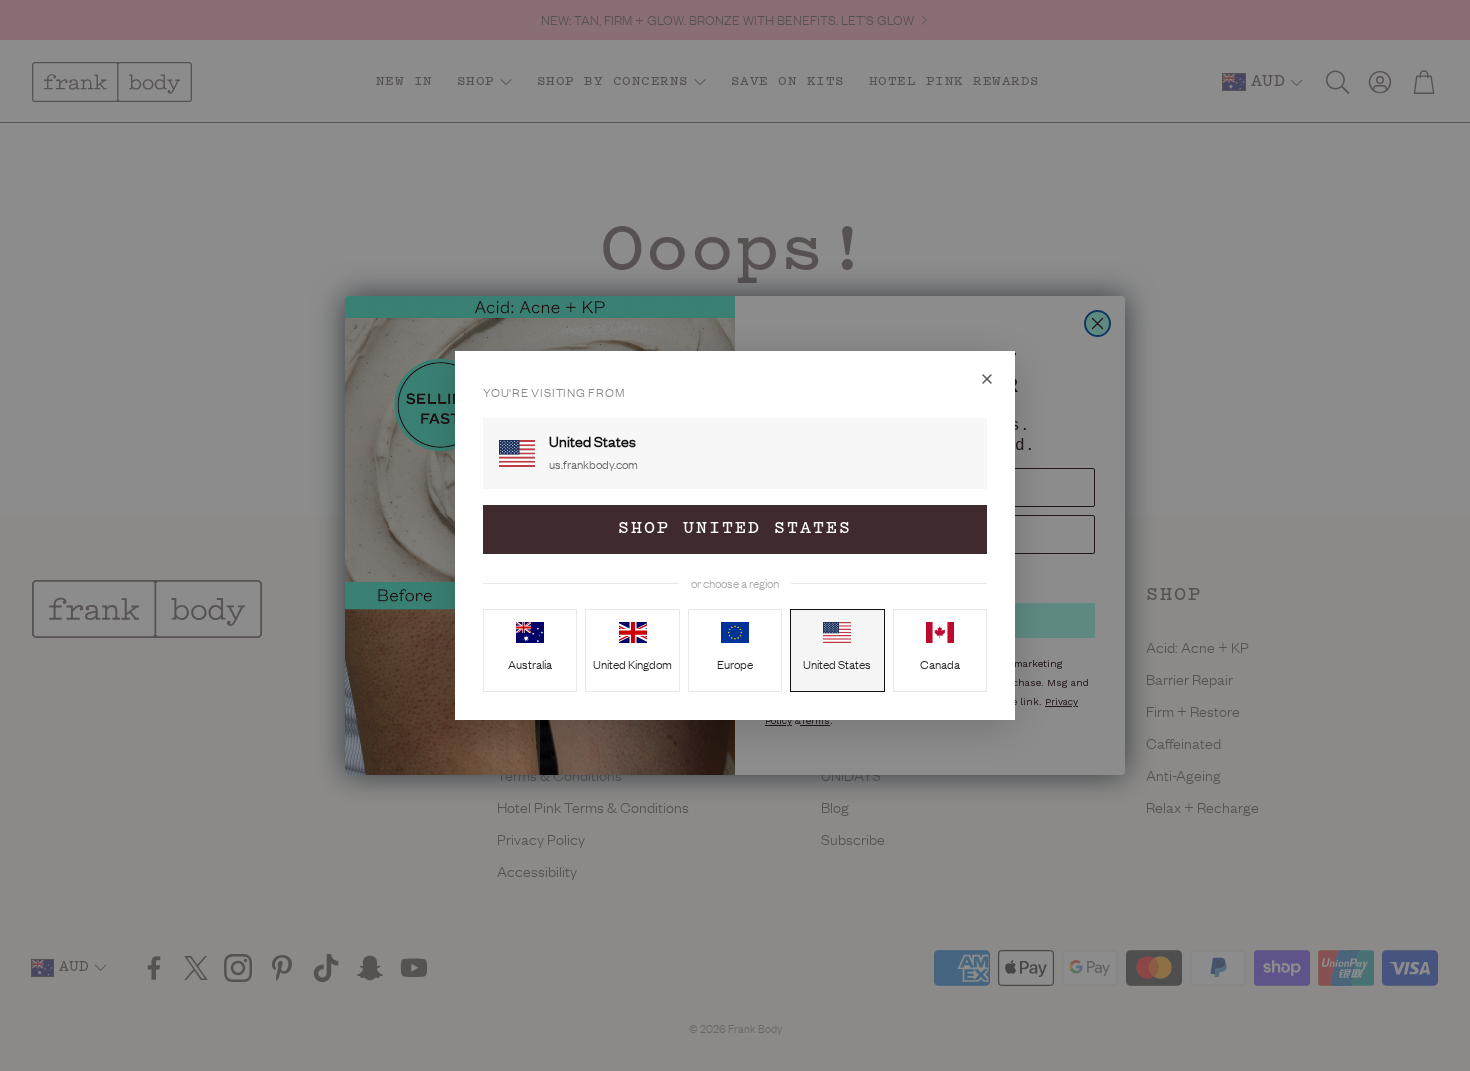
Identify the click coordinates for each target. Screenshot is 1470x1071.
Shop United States (735, 529)
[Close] (987, 379)
